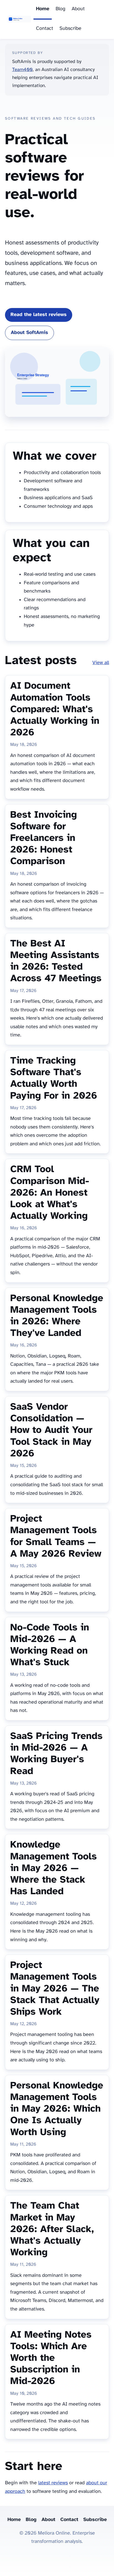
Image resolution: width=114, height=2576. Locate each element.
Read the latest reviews (39, 315)
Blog (60, 9)
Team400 (22, 70)
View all (101, 663)
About (78, 9)
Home (43, 9)
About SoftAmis (29, 333)
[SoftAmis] (19, 20)
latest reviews (53, 2483)
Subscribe (70, 29)
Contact (45, 29)
